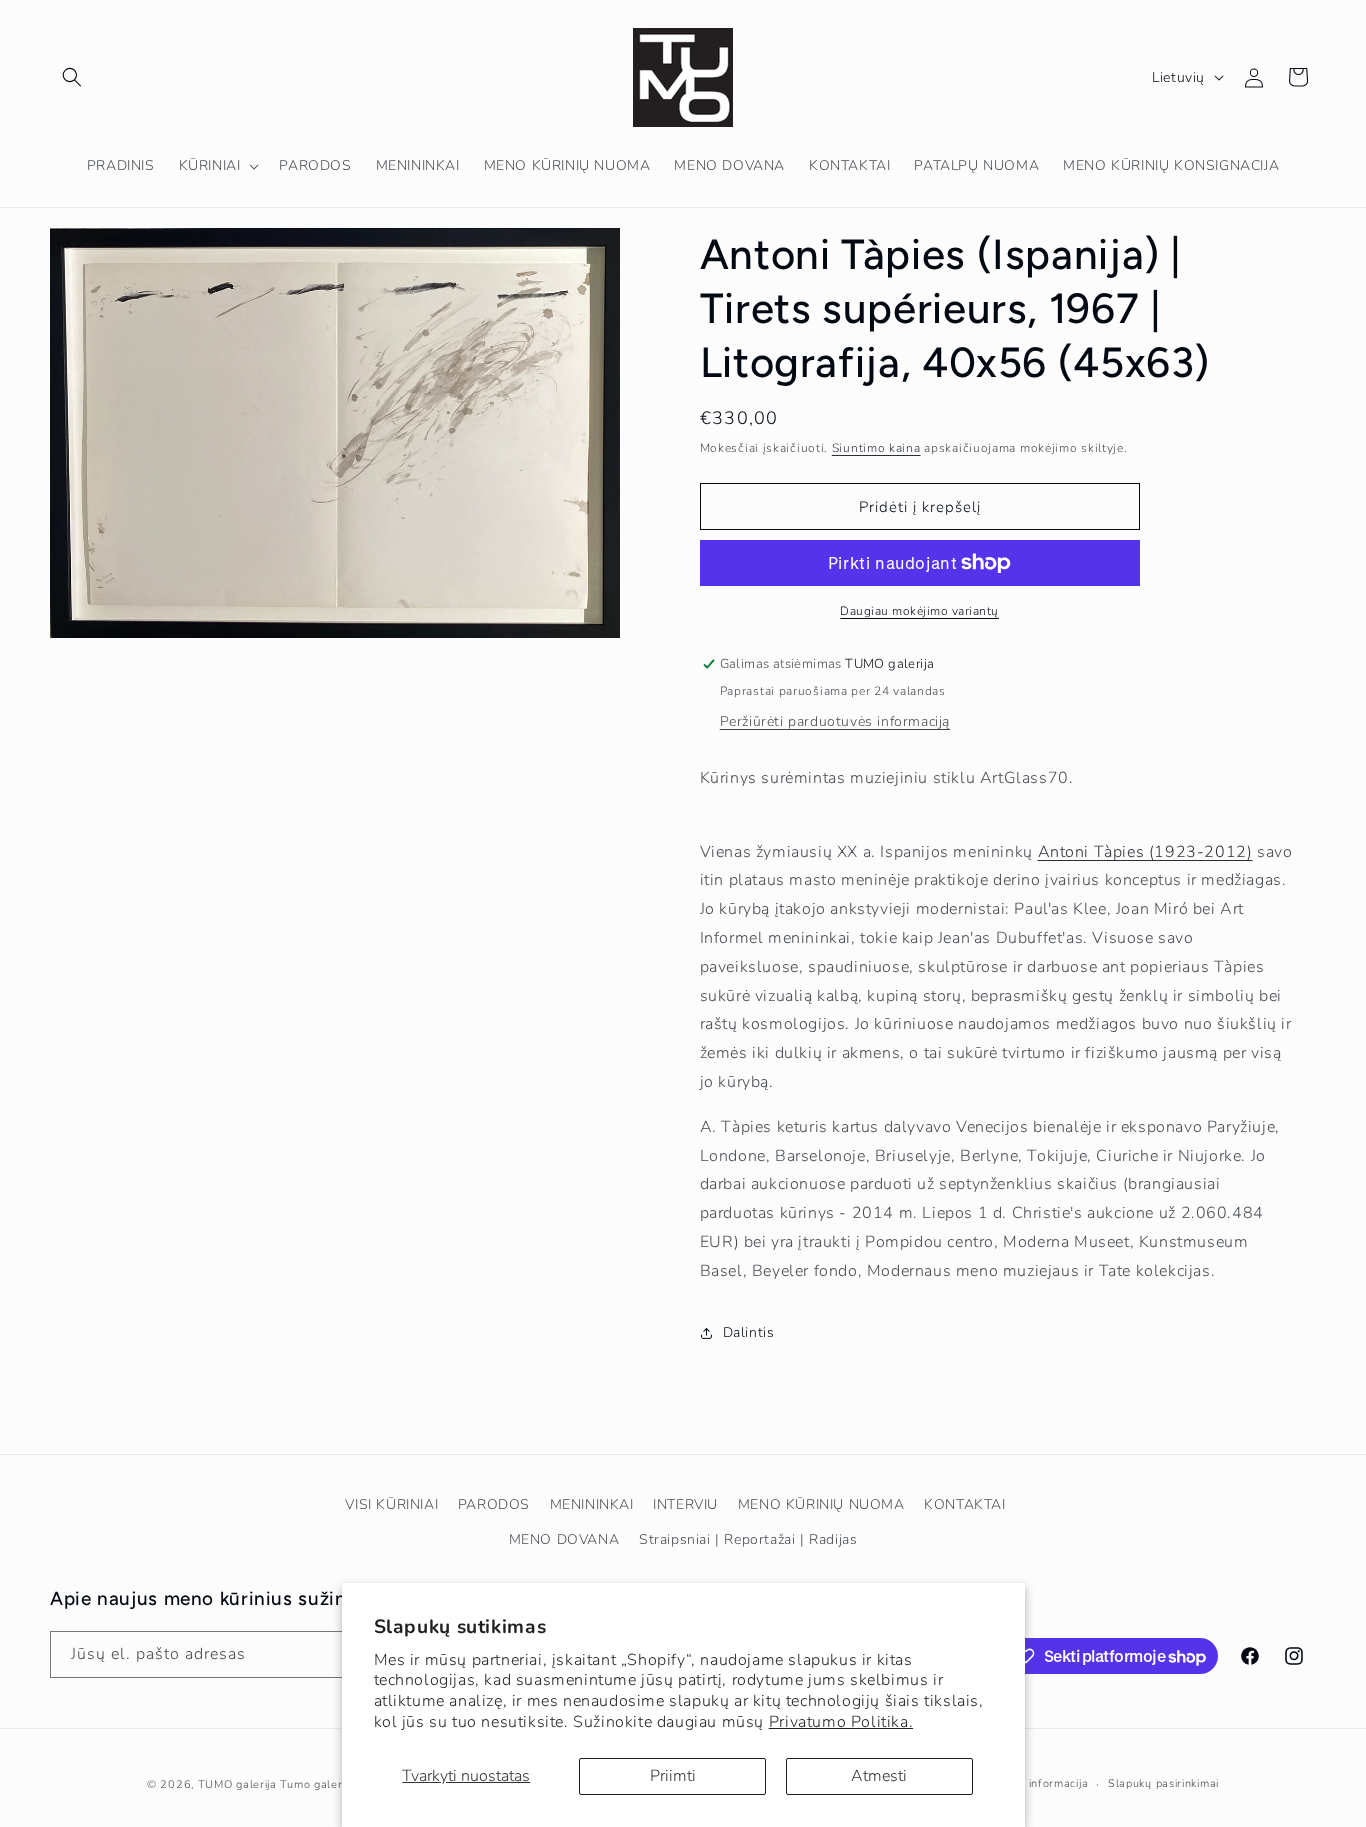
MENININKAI (592, 1504)
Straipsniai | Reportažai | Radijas (748, 1539)
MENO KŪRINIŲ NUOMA (821, 1504)
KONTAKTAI (964, 1504)
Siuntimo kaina (876, 448)
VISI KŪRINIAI (391, 1504)
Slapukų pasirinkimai (1163, 1783)
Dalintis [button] (749, 1332)
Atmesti (879, 1776)
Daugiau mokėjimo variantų (919, 611)
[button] (72, 77)
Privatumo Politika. (841, 1722)
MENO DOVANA (564, 1539)
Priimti (673, 1776)
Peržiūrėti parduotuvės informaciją (835, 721)
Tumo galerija (317, 1784)
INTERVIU (685, 1504)
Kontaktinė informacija (1027, 1783)
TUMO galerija (237, 1784)
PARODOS (494, 1504)
